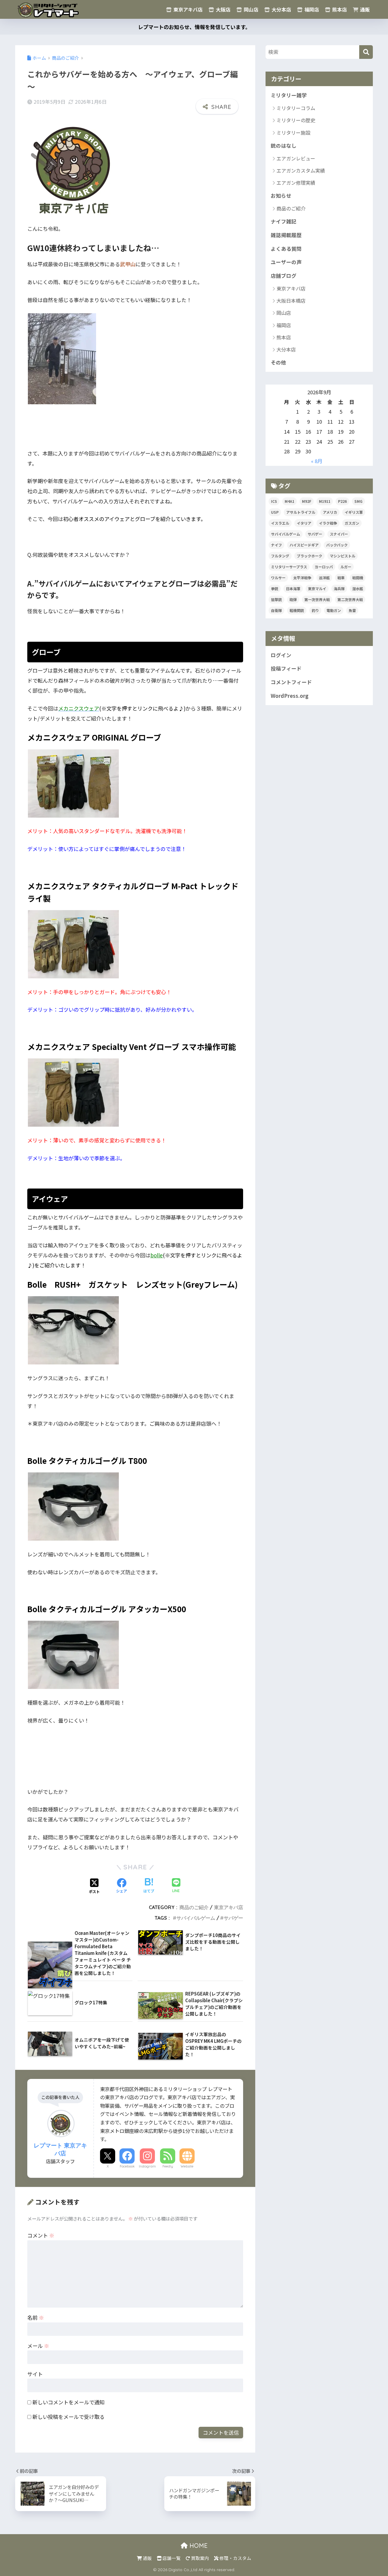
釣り (315, 610)
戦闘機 (358, 578)
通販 (364, 9)
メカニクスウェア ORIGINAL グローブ (94, 737)
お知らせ (281, 196)
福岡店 (311, 9)
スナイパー (339, 534)
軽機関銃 (297, 610)
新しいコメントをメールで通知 (69, 2402)
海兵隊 (339, 589)
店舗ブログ (284, 276)
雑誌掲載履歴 (286, 235)
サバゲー (233, 1918)
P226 (342, 501)
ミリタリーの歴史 (296, 120)
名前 (36, 2317)
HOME (198, 2546)
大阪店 (222, 9)
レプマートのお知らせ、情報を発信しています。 (194, 27)
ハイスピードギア (304, 545)
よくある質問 (286, 249)
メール (38, 2346)
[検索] (366, 52)
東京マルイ (317, 589)
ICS (274, 501)
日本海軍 (293, 589)
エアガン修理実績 (296, 183)
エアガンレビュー (296, 158)
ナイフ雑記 (284, 221)
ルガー (346, 567)
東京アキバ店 (187, 9)
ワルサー (278, 578)
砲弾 (293, 599)
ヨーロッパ (324, 567)
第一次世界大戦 (317, 599)
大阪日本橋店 (291, 301)
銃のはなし (284, 146)
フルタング (280, 556)
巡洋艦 (324, 578)
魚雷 (352, 610)
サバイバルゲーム (196, 1918)
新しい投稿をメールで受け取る (69, 2417)
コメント (41, 2235)
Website (187, 2166)
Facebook (127, 2166)
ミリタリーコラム (296, 108)
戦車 (341, 578)
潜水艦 (358, 589)
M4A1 (289, 501)
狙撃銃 (276, 599)
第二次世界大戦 (350, 599)
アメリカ (330, 512)
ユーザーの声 (286, 262)
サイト (35, 2374)
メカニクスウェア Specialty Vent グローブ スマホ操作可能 (132, 1046)
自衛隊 (276, 610)
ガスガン (352, 523)
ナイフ (276, 545)
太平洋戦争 (302, 578)
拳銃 (275, 589)
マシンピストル (343, 556)
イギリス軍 (354, 512)
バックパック (337, 545)
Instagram (147, 2166)
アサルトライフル (301, 512)
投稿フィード (286, 668)
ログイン (281, 655)
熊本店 (339, 9)
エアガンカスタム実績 (301, 170)
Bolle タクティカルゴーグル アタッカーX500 (107, 1609)
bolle (157, 1255)
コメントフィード (291, 682)
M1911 (325, 501)
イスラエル (280, 523)
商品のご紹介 (194, 1907)
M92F (307, 501)
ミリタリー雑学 (289, 95)
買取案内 (200, 2558)
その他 (278, 362)
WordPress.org (290, 696)
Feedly (168, 2166)
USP (275, 512)
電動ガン (334, 610)
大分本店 (281, 9)
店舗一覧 (171, 2558)
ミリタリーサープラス (289, 567)
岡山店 (250, 9)
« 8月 (317, 461)
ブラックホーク (309, 556)
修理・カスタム (235, 2558)
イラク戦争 (328, 523)
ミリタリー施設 (293, 133)
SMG (358, 501)
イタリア (304, 523)
